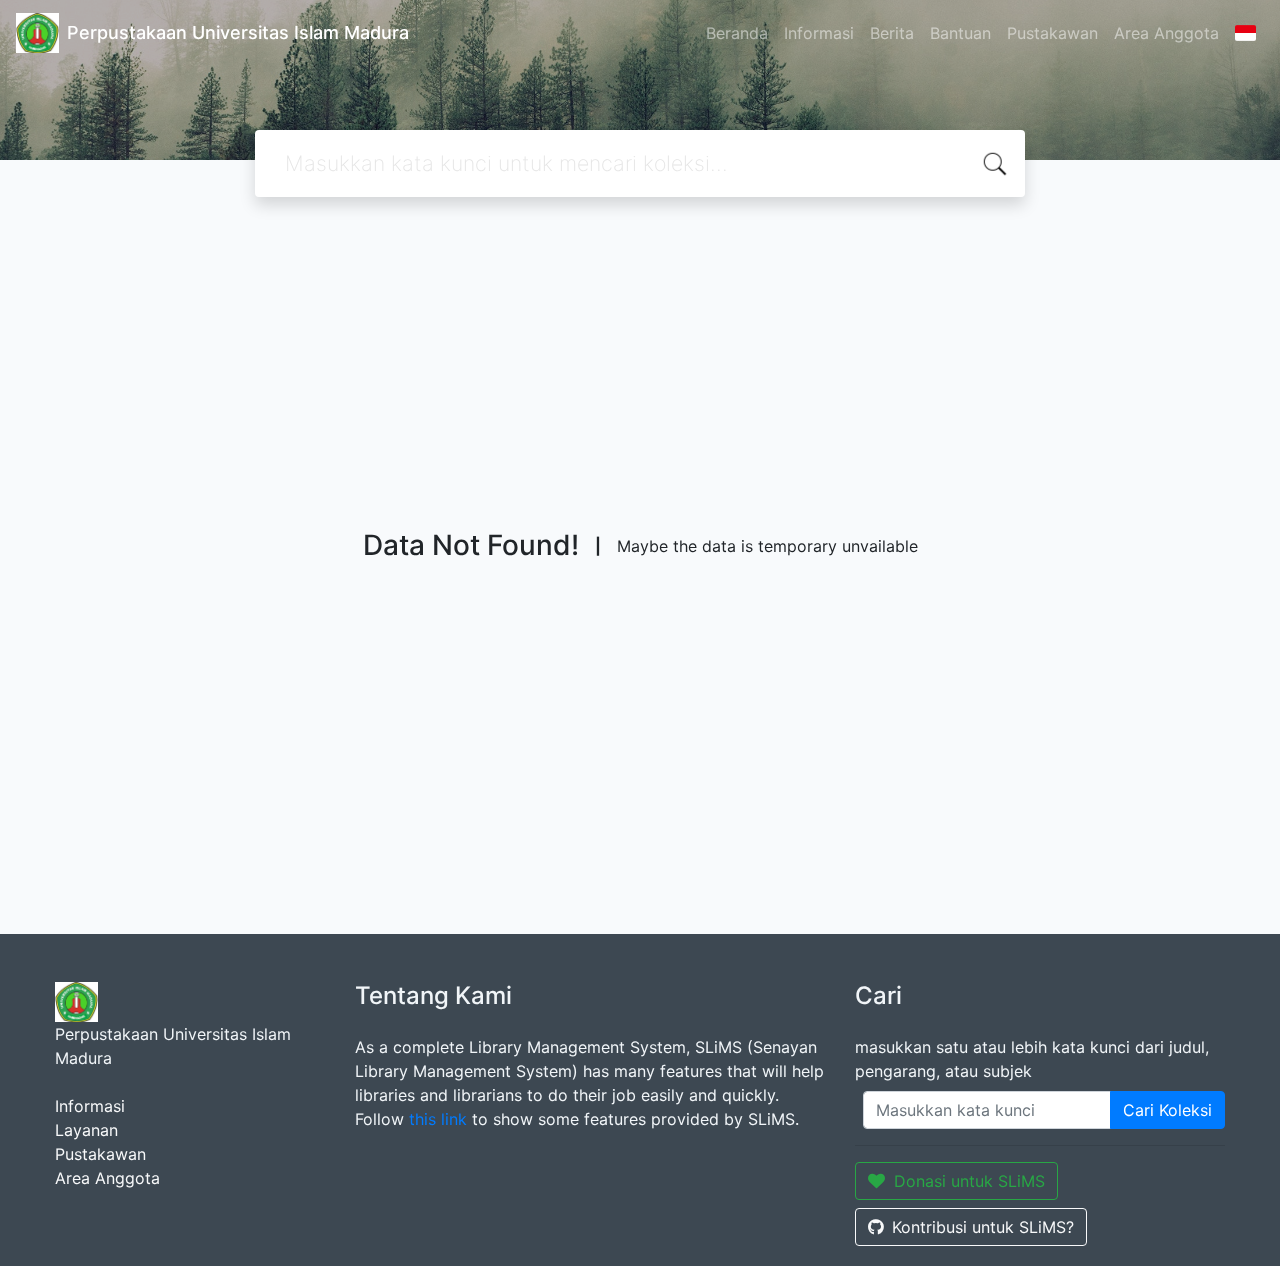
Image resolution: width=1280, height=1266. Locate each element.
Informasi (819, 33)
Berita (892, 33)
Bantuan (960, 33)
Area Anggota (1166, 33)
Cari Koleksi (1167, 1110)
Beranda (737, 33)
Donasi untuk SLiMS (969, 1181)
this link (438, 1119)
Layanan (86, 1130)
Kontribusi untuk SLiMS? (983, 1227)
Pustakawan (1052, 33)
